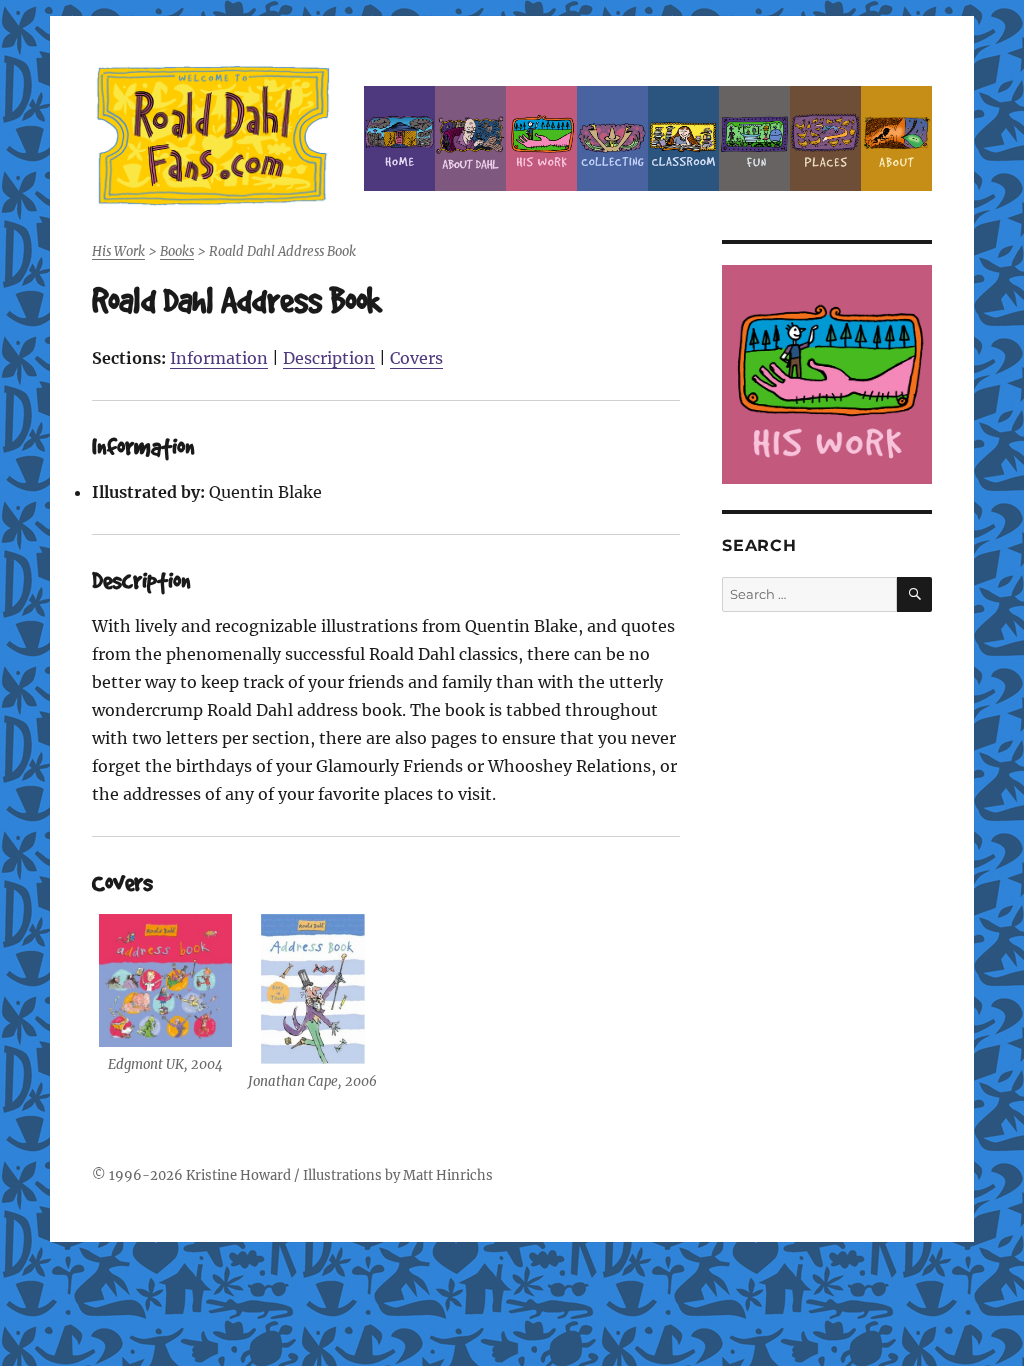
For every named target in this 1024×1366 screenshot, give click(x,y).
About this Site (896, 138)
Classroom (683, 138)
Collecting (612, 138)
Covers (416, 358)
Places (825, 138)
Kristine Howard (238, 1175)
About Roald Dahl (470, 138)
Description (329, 358)
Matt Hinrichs (448, 1175)
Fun (754, 138)
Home (399, 138)
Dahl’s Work (541, 138)
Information (219, 358)
